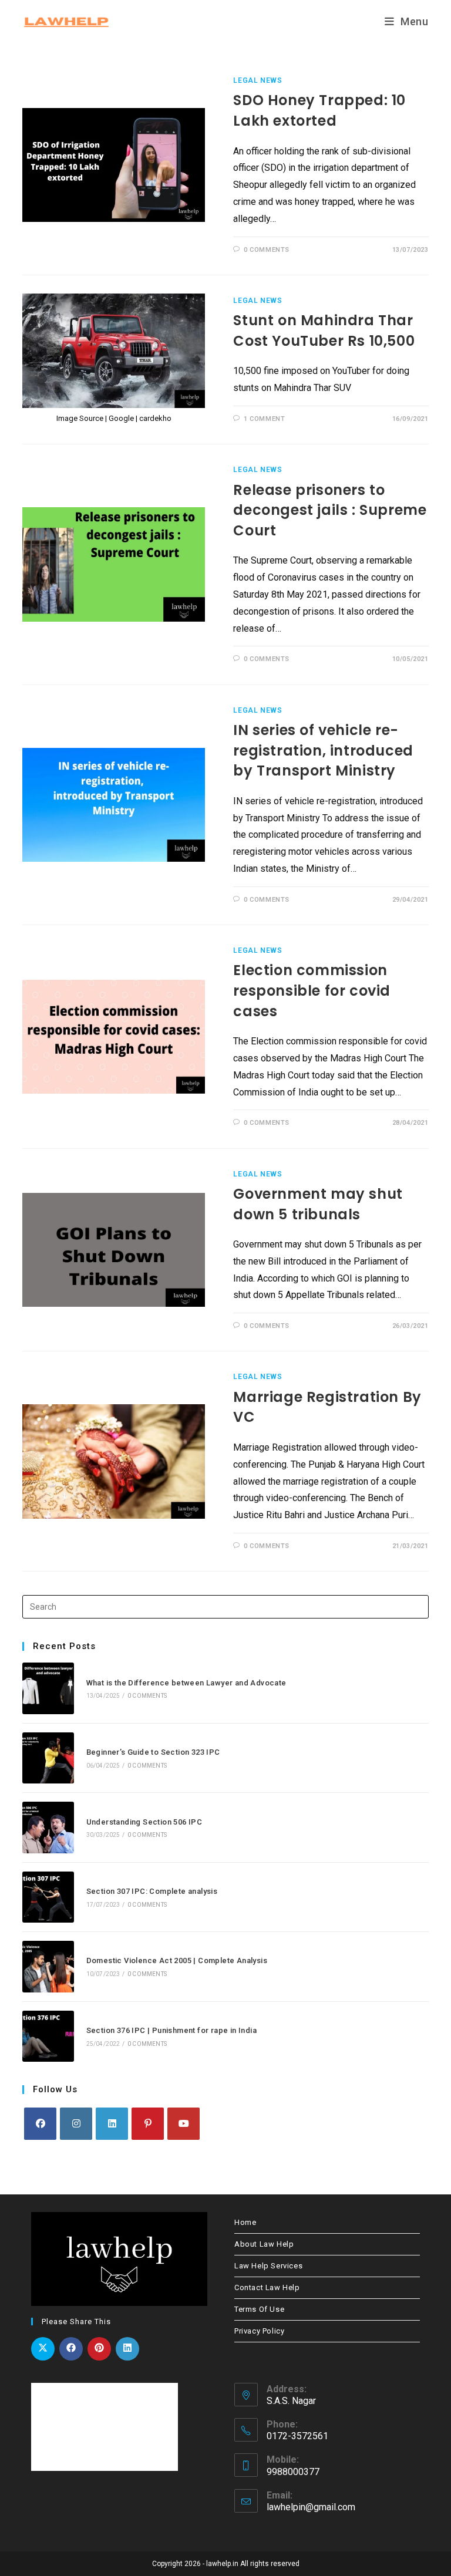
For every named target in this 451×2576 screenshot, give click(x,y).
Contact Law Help (267, 2287)
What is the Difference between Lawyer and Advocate (186, 1683)
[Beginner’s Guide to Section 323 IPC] (48, 1758)
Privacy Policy (259, 2331)
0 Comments (267, 250)
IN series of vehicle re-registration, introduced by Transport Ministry (323, 750)
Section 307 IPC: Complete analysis (152, 1891)
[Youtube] (184, 2124)
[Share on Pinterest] (99, 2349)
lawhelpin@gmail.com (311, 2507)
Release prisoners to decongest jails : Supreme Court (330, 510)
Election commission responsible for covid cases (312, 990)
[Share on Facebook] (71, 2349)
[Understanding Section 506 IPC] (48, 1827)
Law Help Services (268, 2266)
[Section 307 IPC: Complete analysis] (48, 1897)
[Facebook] (40, 2124)
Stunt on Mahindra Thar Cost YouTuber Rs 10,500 (324, 331)
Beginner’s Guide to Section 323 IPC (153, 1752)
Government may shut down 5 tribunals (318, 1204)
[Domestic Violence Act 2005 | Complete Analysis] (48, 1966)
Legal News (258, 80)
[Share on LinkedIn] (127, 2349)
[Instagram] (76, 2124)
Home (245, 2222)
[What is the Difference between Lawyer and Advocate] (48, 1688)
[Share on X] (43, 2349)
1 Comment (264, 419)
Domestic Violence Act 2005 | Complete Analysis (177, 1960)
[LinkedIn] (112, 2124)
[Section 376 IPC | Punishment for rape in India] (48, 2036)
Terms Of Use (259, 2309)
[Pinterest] (148, 2124)
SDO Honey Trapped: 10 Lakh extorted (319, 110)
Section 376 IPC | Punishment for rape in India (171, 2030)
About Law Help (264, 2244)
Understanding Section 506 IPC (144, 1822)
